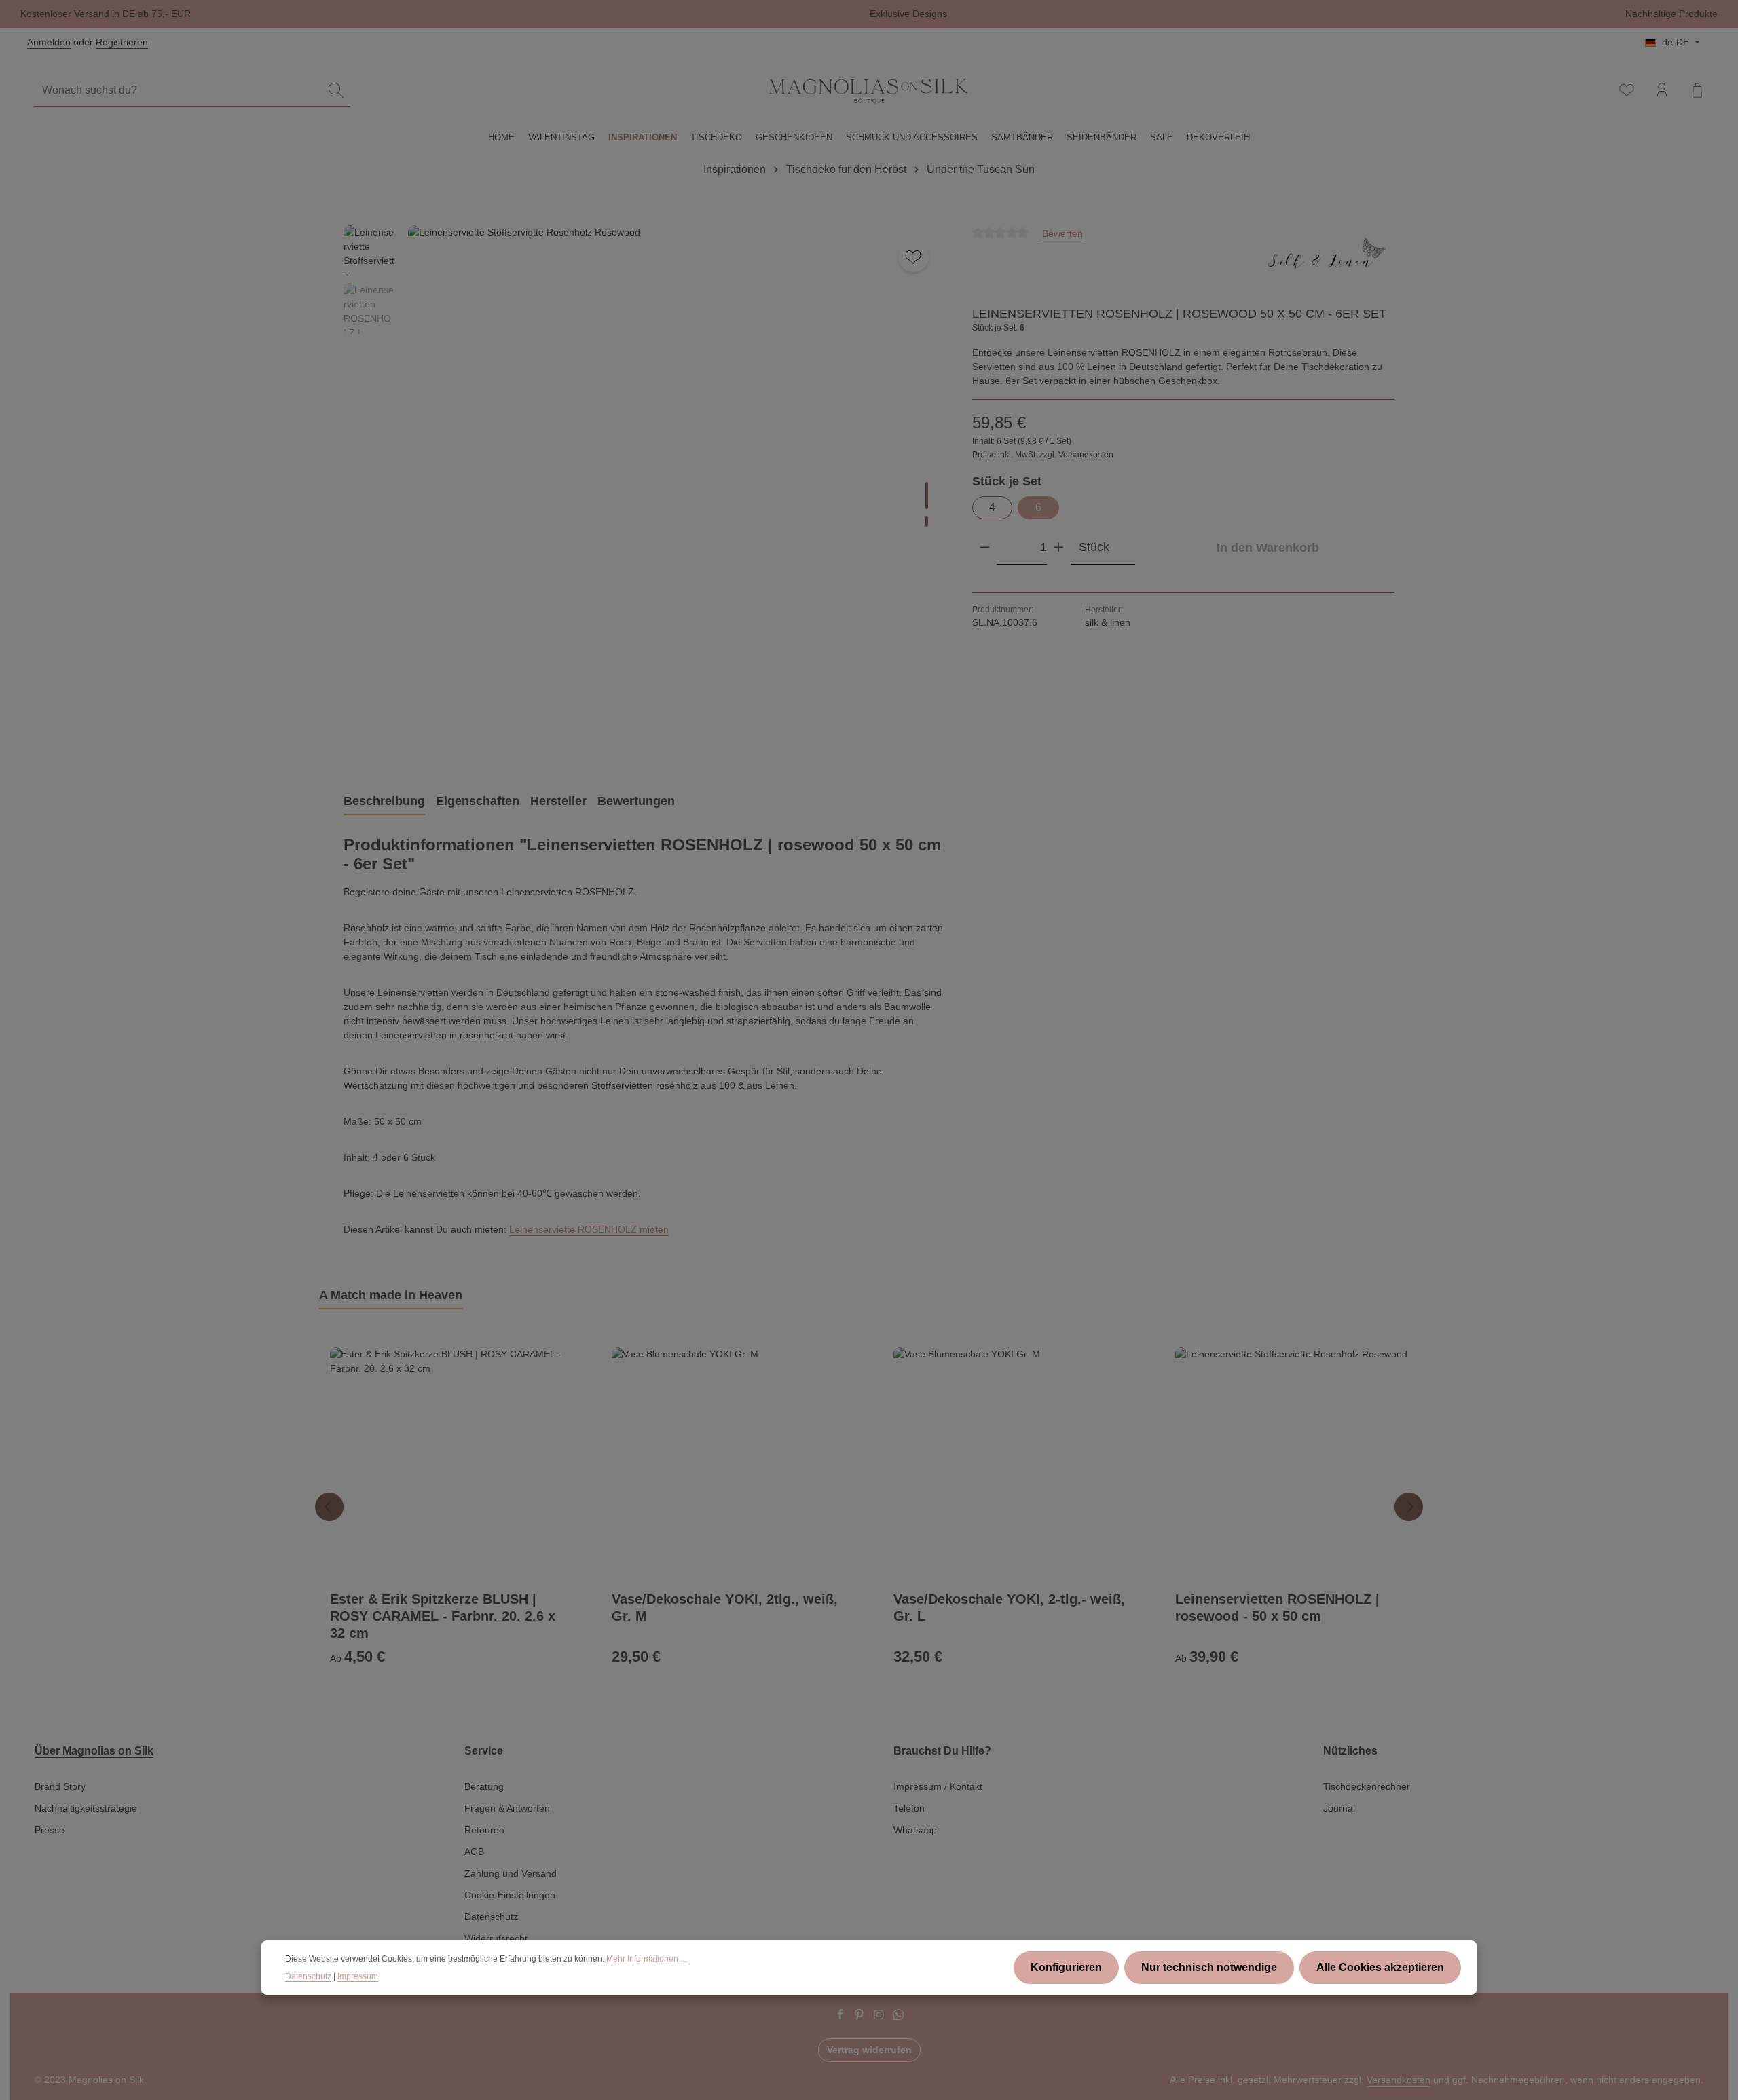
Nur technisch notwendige (1209, 1967)
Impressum (358, 1976)
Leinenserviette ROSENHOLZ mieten (589, 1229)
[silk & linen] (1327, 261)
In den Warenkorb (1268, 547)
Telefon (909, 1808)
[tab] (384, 802)
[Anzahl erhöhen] (1059, 547)
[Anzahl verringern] (985, 547)
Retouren (484, 1830)
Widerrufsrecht (496, 1938)
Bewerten (1061, 233)
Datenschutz (491, 1917)
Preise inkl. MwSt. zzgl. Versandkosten (1043, 455)
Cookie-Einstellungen (510, 1895)
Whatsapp (915, 1830)
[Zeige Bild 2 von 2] (927, 521)
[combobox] (178, 91)
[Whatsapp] (899, 2017)
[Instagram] (880, 2017)
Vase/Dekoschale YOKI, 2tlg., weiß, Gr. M (725, 1608)
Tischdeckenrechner (1367, 1786)
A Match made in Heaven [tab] (391, 1295)
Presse (50, 1830)
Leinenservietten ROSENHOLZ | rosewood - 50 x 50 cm (1277, 1608)
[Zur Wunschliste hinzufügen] (913, 257)
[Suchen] (336, 91)
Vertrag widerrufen (869, 2050)
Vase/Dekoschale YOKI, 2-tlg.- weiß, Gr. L (1009, 1608)
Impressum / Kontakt (938, 1786)
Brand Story (60, 1786)
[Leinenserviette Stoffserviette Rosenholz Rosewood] (676, 493)
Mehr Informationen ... (646, 1959)
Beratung (484, 1786)
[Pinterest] (861, 2017)
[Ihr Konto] (1662, 90)
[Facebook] (842, 2017)
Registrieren (122, 42)
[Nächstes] (1409, 1507)
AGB (474, 1852)
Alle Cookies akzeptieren (1380, 1967)
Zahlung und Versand (511, 1873)
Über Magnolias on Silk (94, 1751)
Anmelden (49, 42)
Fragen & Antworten (507, 1808)
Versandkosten (1399, 2080)
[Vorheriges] (864, 740)
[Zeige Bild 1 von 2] (927, 495)
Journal (1339, 1808)
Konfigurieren (1066, 1967)
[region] (644, 493)
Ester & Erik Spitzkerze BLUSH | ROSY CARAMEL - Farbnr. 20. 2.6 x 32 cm (443, 1616)
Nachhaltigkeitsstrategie (86, 1808)
